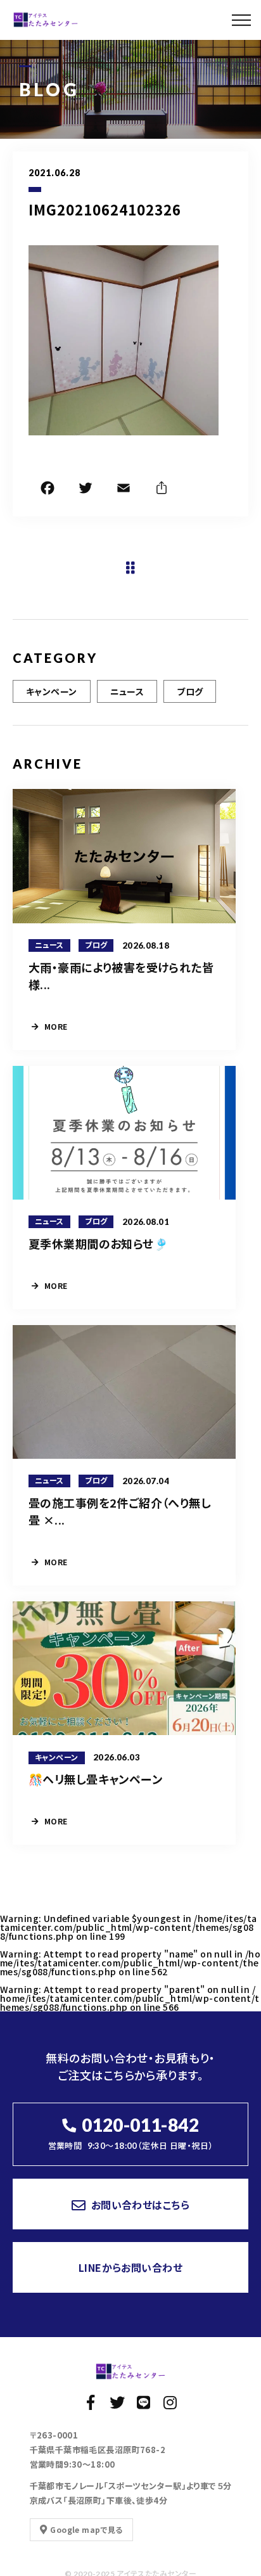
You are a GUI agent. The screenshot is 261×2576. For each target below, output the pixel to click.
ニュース (127, 691)
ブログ (190, 691)
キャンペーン (52, 691)
